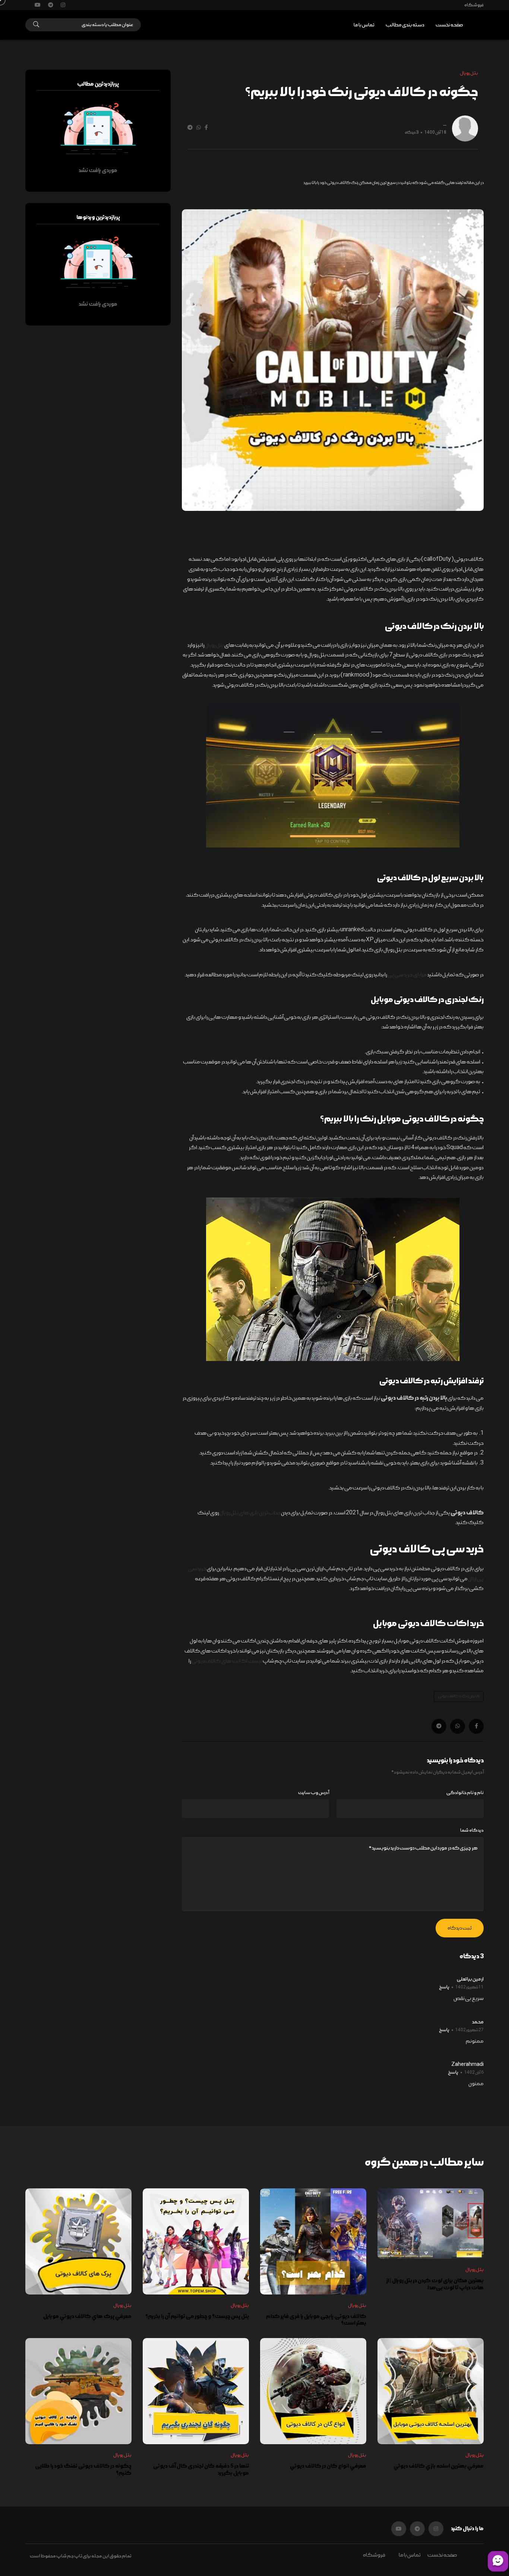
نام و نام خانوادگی (465, 1793)
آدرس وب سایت (314, 1793)
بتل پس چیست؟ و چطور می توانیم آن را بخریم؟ (197, 2316)
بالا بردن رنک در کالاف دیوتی (459, 1696)
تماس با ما (364, 25)
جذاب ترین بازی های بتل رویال (250, 1513)
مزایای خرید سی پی (407, 975)
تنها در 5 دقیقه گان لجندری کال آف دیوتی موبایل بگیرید (201, 2470)
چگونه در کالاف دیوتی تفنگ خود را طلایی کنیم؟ (83, 2470)
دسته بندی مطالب (405, 25)
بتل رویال (215, 645)
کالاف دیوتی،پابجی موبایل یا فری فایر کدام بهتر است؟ (316, 2320)
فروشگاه (474, 5)
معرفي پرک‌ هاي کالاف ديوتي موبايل (87, 2316)
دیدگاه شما (472, 1830)
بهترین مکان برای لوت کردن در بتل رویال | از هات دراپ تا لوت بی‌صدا (435, 2284)
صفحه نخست (449, 25)
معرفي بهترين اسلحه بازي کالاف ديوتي (439, 2466)
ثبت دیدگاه (460, 1928)
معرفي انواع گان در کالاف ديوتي (328, 2466)
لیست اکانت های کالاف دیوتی (227, 1661)
